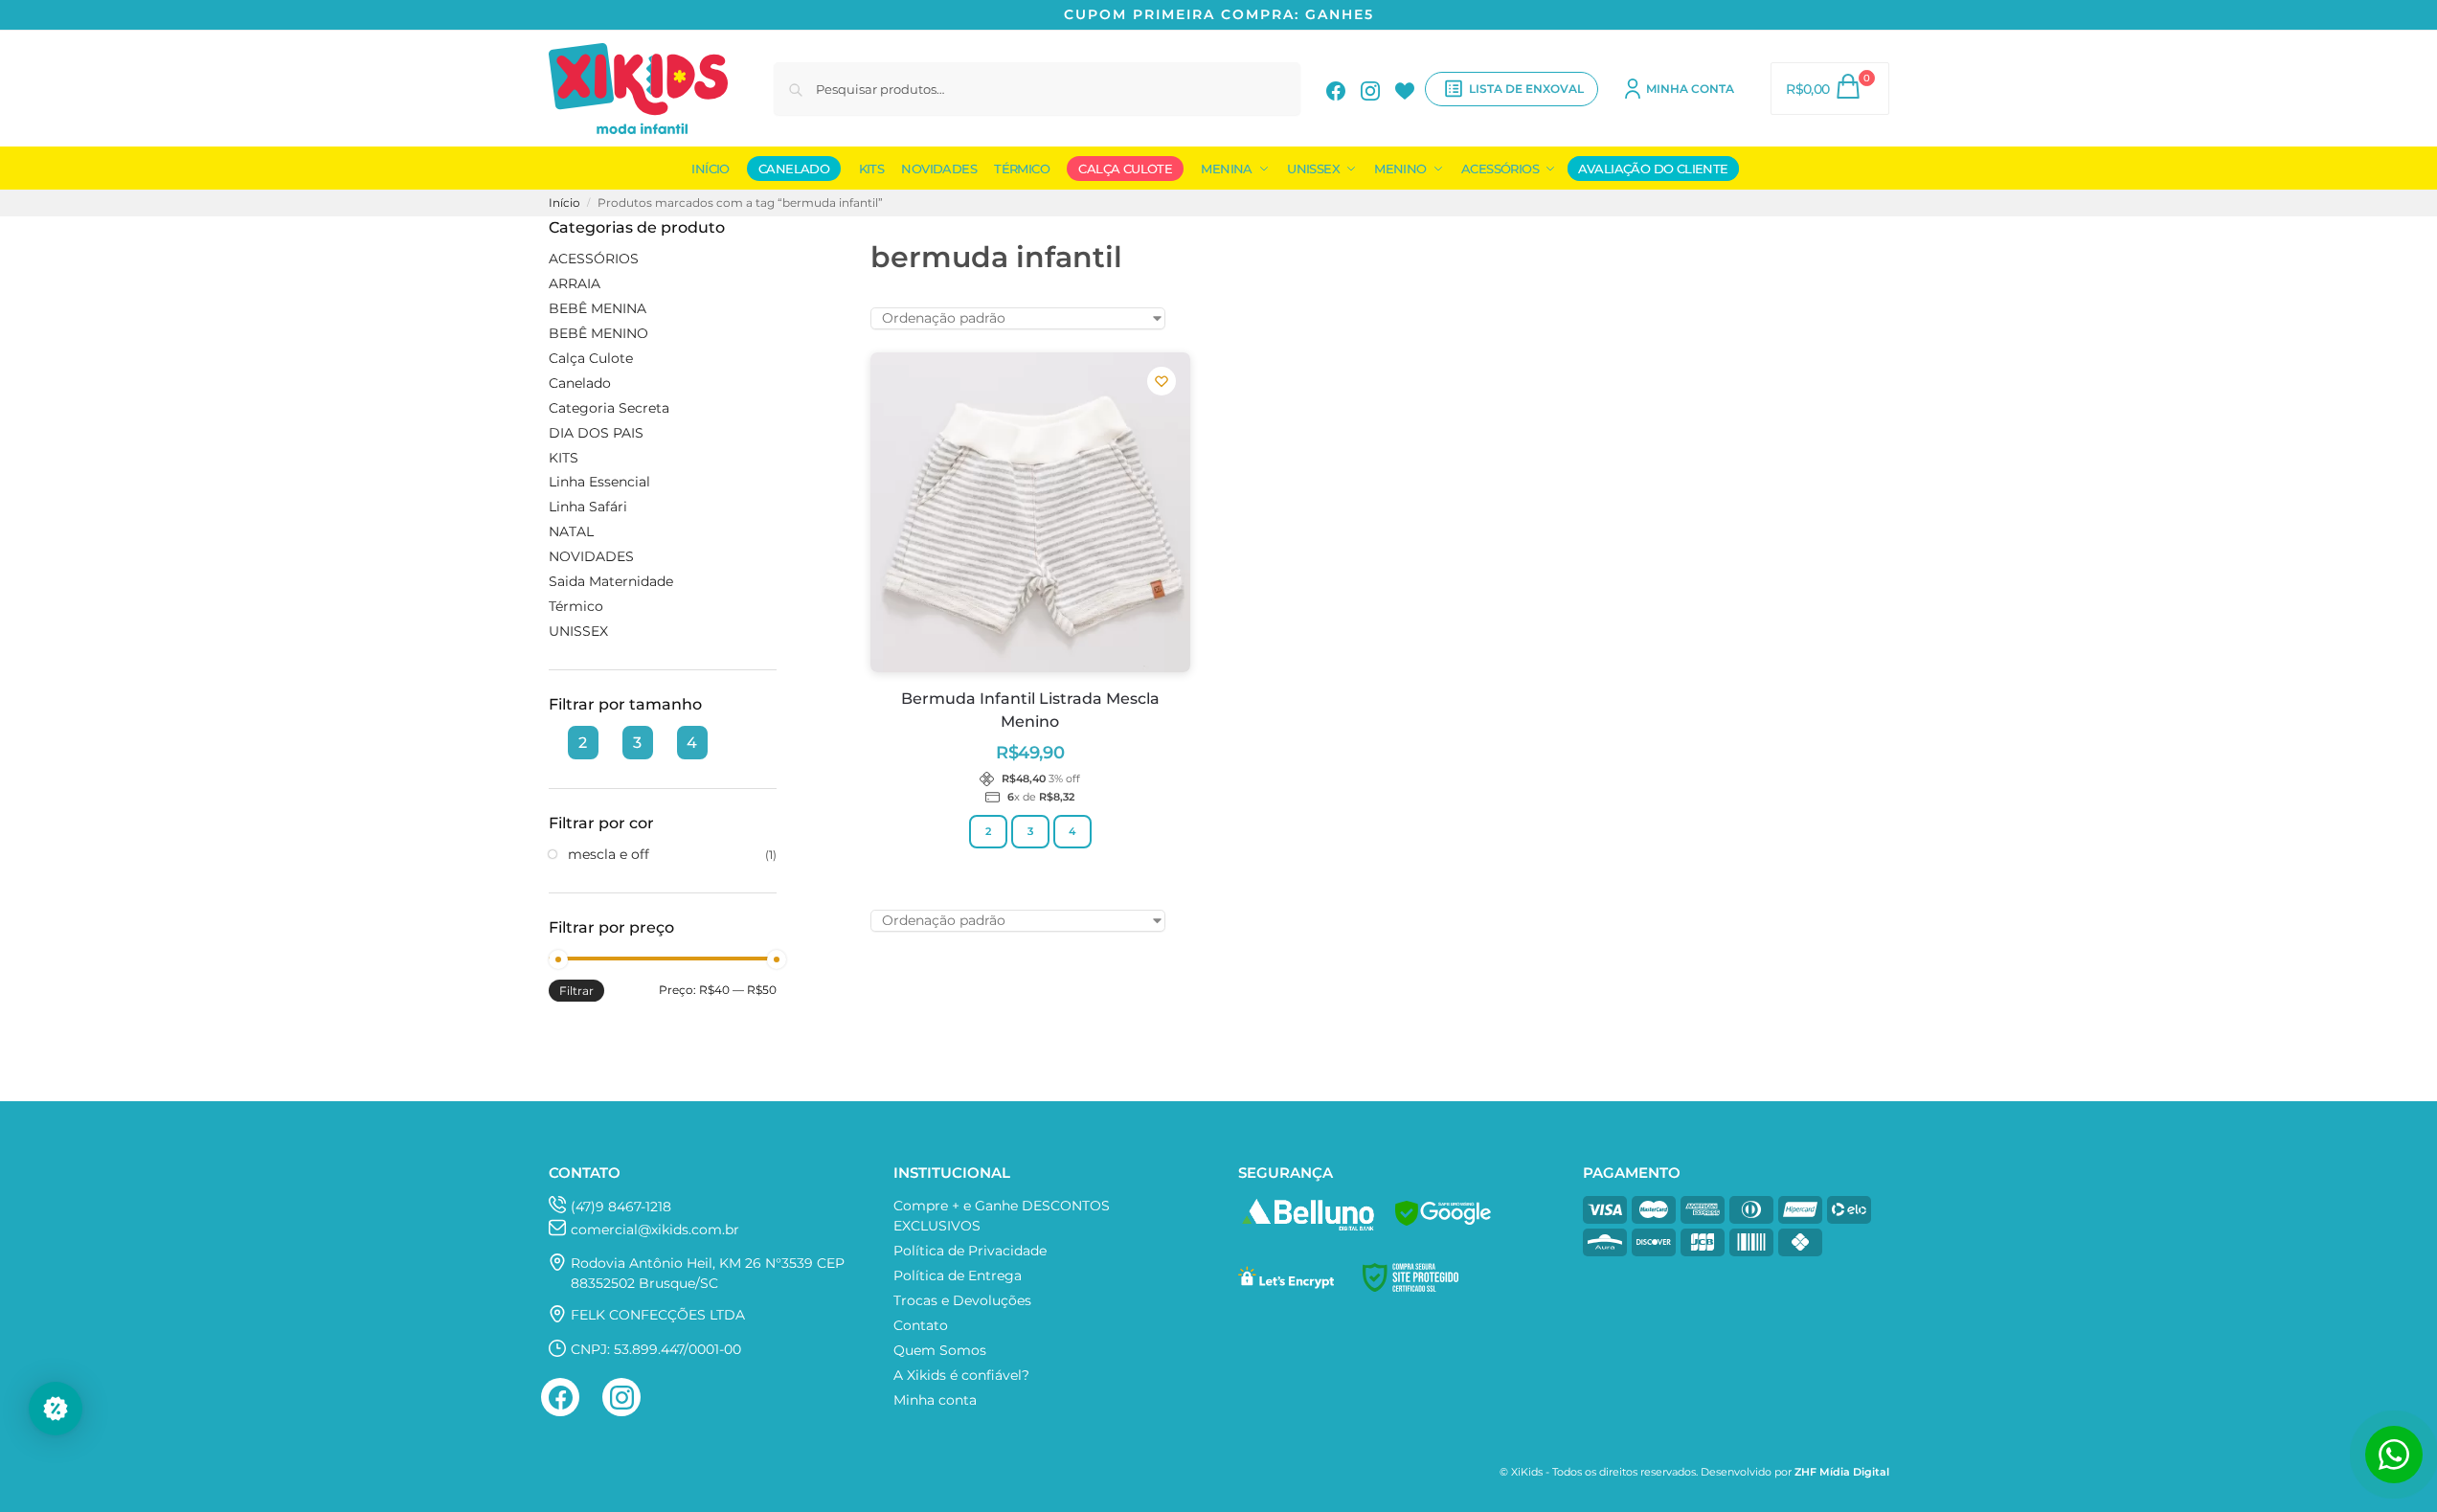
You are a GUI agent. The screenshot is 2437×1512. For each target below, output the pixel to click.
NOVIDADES (591, 556)
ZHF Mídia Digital (1842, 1472)
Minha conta (1690, 89)
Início (564, 203)
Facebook (1336, 89)
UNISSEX (578, 631)
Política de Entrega (958, 1275)
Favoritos (1405, 89)
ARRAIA (575, 283)
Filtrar (576, 991)
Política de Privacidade (970, 1251)
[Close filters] (782, 228)
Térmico (576, 606)
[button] (1829, 89)
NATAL (571, 531)
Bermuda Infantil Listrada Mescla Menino (1030, 710)
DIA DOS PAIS (596, 433)
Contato (921, 1325)
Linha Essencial (599, 482)
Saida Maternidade (611, 581)
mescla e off (609, 854)
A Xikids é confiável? (961, 1375)
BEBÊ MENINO (598, 333)
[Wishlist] (1162, 381)
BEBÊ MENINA (598, 308)
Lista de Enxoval (1526, 89)
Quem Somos (940, 1350)
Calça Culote (591, 358)
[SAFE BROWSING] (1443, 1226)
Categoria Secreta (609, 408)
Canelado (580, 383)
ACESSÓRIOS (594, 259)
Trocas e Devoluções (962, 1300)
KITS (564, 458)
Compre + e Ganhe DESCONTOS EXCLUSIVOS (1002, 1216)
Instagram (1370, 89)
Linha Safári (588, 507)
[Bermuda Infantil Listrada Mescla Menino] (1030, 512)
